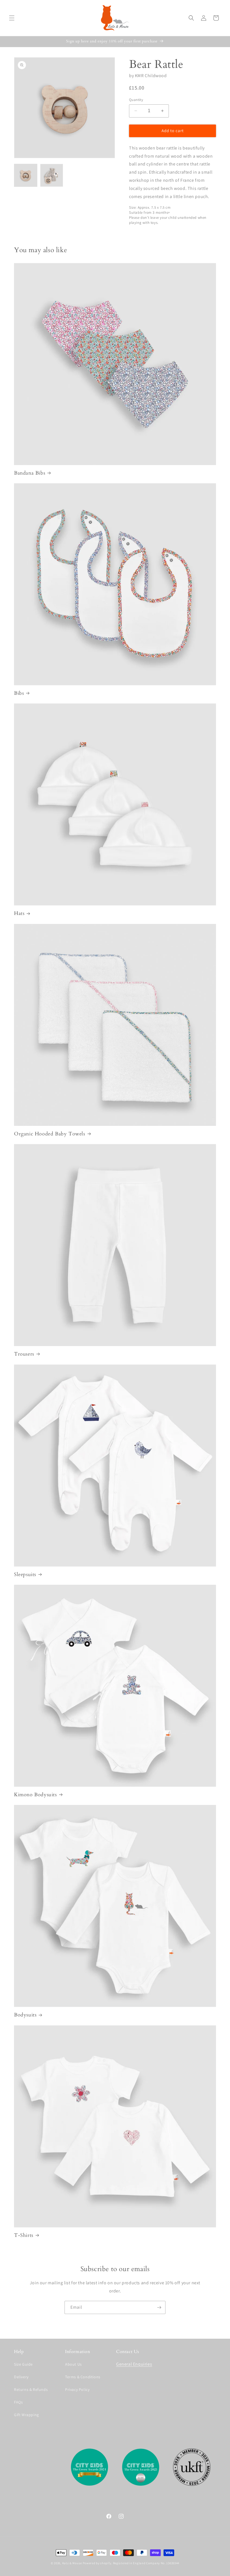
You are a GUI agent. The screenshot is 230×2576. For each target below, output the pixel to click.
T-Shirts (24, 2235)
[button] (12, 18)
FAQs (18, 2402)
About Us (73, 2364)
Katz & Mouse (72, 2563)
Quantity (136, 100)
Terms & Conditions (83, 2377)
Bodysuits (25, 2015)
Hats (19, 913)
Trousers (24, 1354)
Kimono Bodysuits (35, 1795)
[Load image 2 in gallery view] (52, 175)
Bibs (19, 693)
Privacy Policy (77, 2389)
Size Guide (23, 2364)
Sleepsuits (25, 1575)
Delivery (21, 2377)
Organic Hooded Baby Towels (50, 1134)
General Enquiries (134, 2364)
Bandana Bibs (30, 473)
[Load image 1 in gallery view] (26, 175)
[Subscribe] (159, 2307)
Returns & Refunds (31, 2389)
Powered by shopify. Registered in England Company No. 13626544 (131, 2563)
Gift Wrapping (27, 2415)
